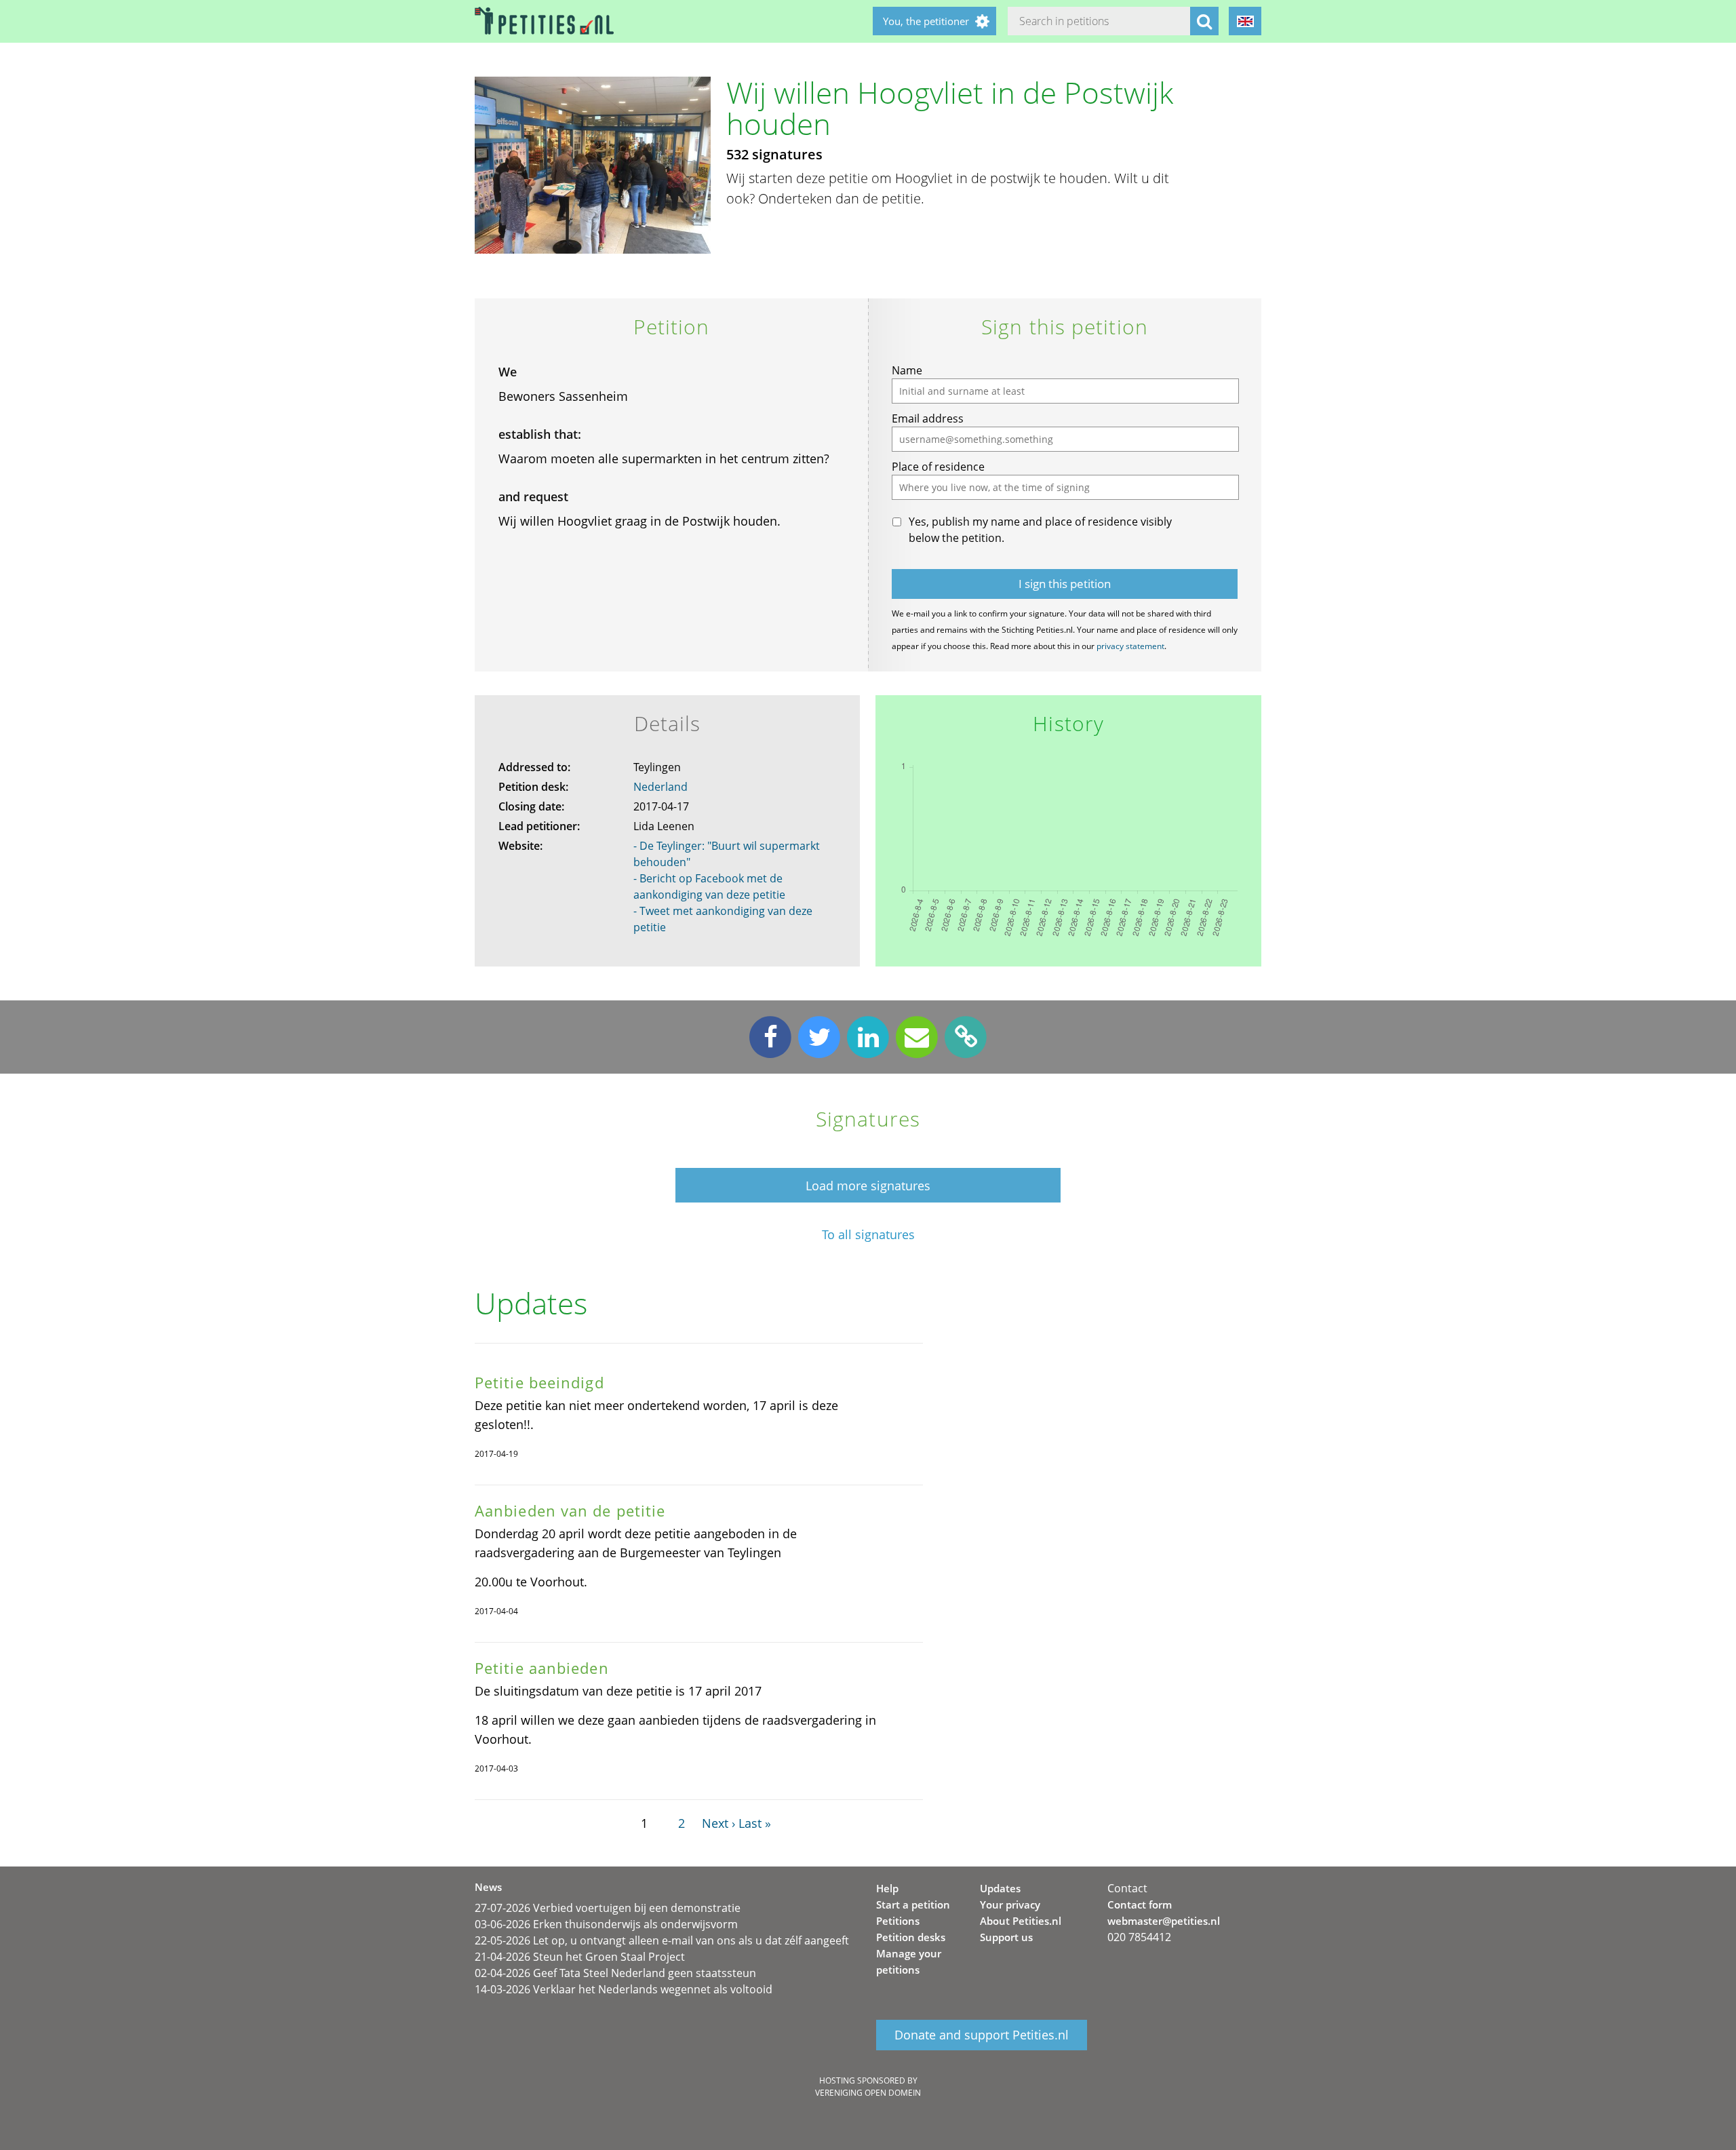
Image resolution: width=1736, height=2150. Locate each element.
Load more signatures (868, 1186)
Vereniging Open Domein (868, 2093)
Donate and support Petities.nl (982, 2035)
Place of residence (938, 467)
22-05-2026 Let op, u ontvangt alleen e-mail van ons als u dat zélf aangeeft (662, 1940)
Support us (1006, 1937)
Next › (718, 1823)
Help (887, 1888)
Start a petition (913, 1904)
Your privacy (1010, 1904)
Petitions (898, 1921)
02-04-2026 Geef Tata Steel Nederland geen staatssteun (615, 1973)
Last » (755, 1823)
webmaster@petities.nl (1164, 1921)
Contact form (1140, 1904)
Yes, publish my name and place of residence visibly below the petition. (1040, 530)
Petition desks (911, 1937)
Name (907, 370)
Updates (1000, 1888)
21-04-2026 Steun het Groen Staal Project (580, 1957)
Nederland (660, 787)
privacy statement (1130, 646)
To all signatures (868, 1235)
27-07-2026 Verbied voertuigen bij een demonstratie (608, 1908)
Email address (928, 418)
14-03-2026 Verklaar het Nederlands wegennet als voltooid (624, 1989)
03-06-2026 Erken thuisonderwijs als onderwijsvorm (606, 1924)
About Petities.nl (1021, 1921)
